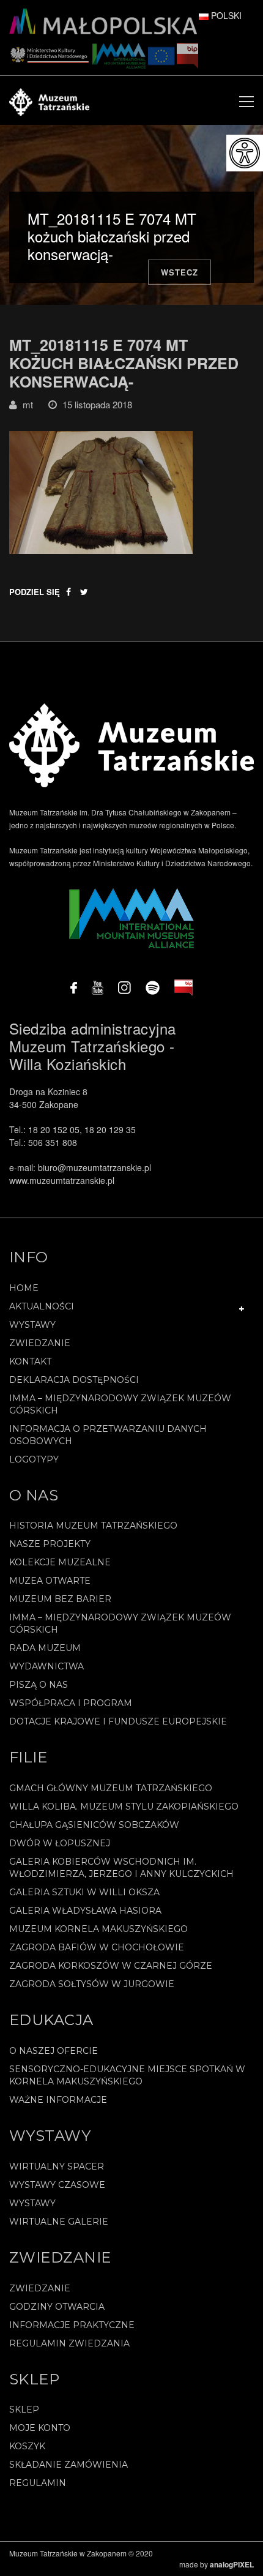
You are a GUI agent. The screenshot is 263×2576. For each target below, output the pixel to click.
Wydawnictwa (46, 1666)
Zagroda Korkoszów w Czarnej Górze (111, 1966)
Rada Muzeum (45, 1648)
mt (28, 404)
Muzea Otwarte (50, 1581)
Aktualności (42, 1306)
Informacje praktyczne (72, 2325)
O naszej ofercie (54, 2051)
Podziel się (35, 592)
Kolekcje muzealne (60, 1562)
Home (24, 1288)
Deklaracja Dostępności (74, 1380)
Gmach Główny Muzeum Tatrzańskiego (111, 1788)
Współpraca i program (71, 1703)
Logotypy (34, 1459)
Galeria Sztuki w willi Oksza (84, 1892)
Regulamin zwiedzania (69, 2343)
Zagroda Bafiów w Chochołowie (97, 1947)
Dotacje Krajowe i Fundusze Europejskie (118, 1721)
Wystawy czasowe (57, 2185)
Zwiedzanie (40, 1343)
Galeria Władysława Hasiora (85, 1911)
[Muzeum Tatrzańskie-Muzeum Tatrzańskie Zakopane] (49, 100)
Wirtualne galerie (59, 2222)
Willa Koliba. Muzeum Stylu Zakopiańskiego (124, 1807)
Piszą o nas (39, 1685)
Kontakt (30, 1361)
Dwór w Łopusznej (60, 1843)
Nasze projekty (50, 1544)
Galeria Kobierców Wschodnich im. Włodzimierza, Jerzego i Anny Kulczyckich (121, 1868)
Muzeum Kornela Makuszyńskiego (98, 1929)
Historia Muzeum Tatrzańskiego (93, 1526)
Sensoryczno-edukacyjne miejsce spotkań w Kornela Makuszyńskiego (127, 2075)
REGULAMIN (38, 2483)
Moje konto (40, 2428)
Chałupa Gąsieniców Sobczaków (94, 1825)
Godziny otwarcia (57, 2307)
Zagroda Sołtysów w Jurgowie (92, 1984)
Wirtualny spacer (57, 2166)
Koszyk (27, 2446)
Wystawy (32, 1325)
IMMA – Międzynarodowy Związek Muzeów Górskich (120, 1404)
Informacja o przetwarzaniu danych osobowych (108, 1435)
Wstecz (180, 272)
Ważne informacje (58, 2100)
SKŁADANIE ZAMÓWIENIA (69, 2465)
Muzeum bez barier (60, 1599)
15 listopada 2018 (97, 404)
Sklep (24, 2409)
